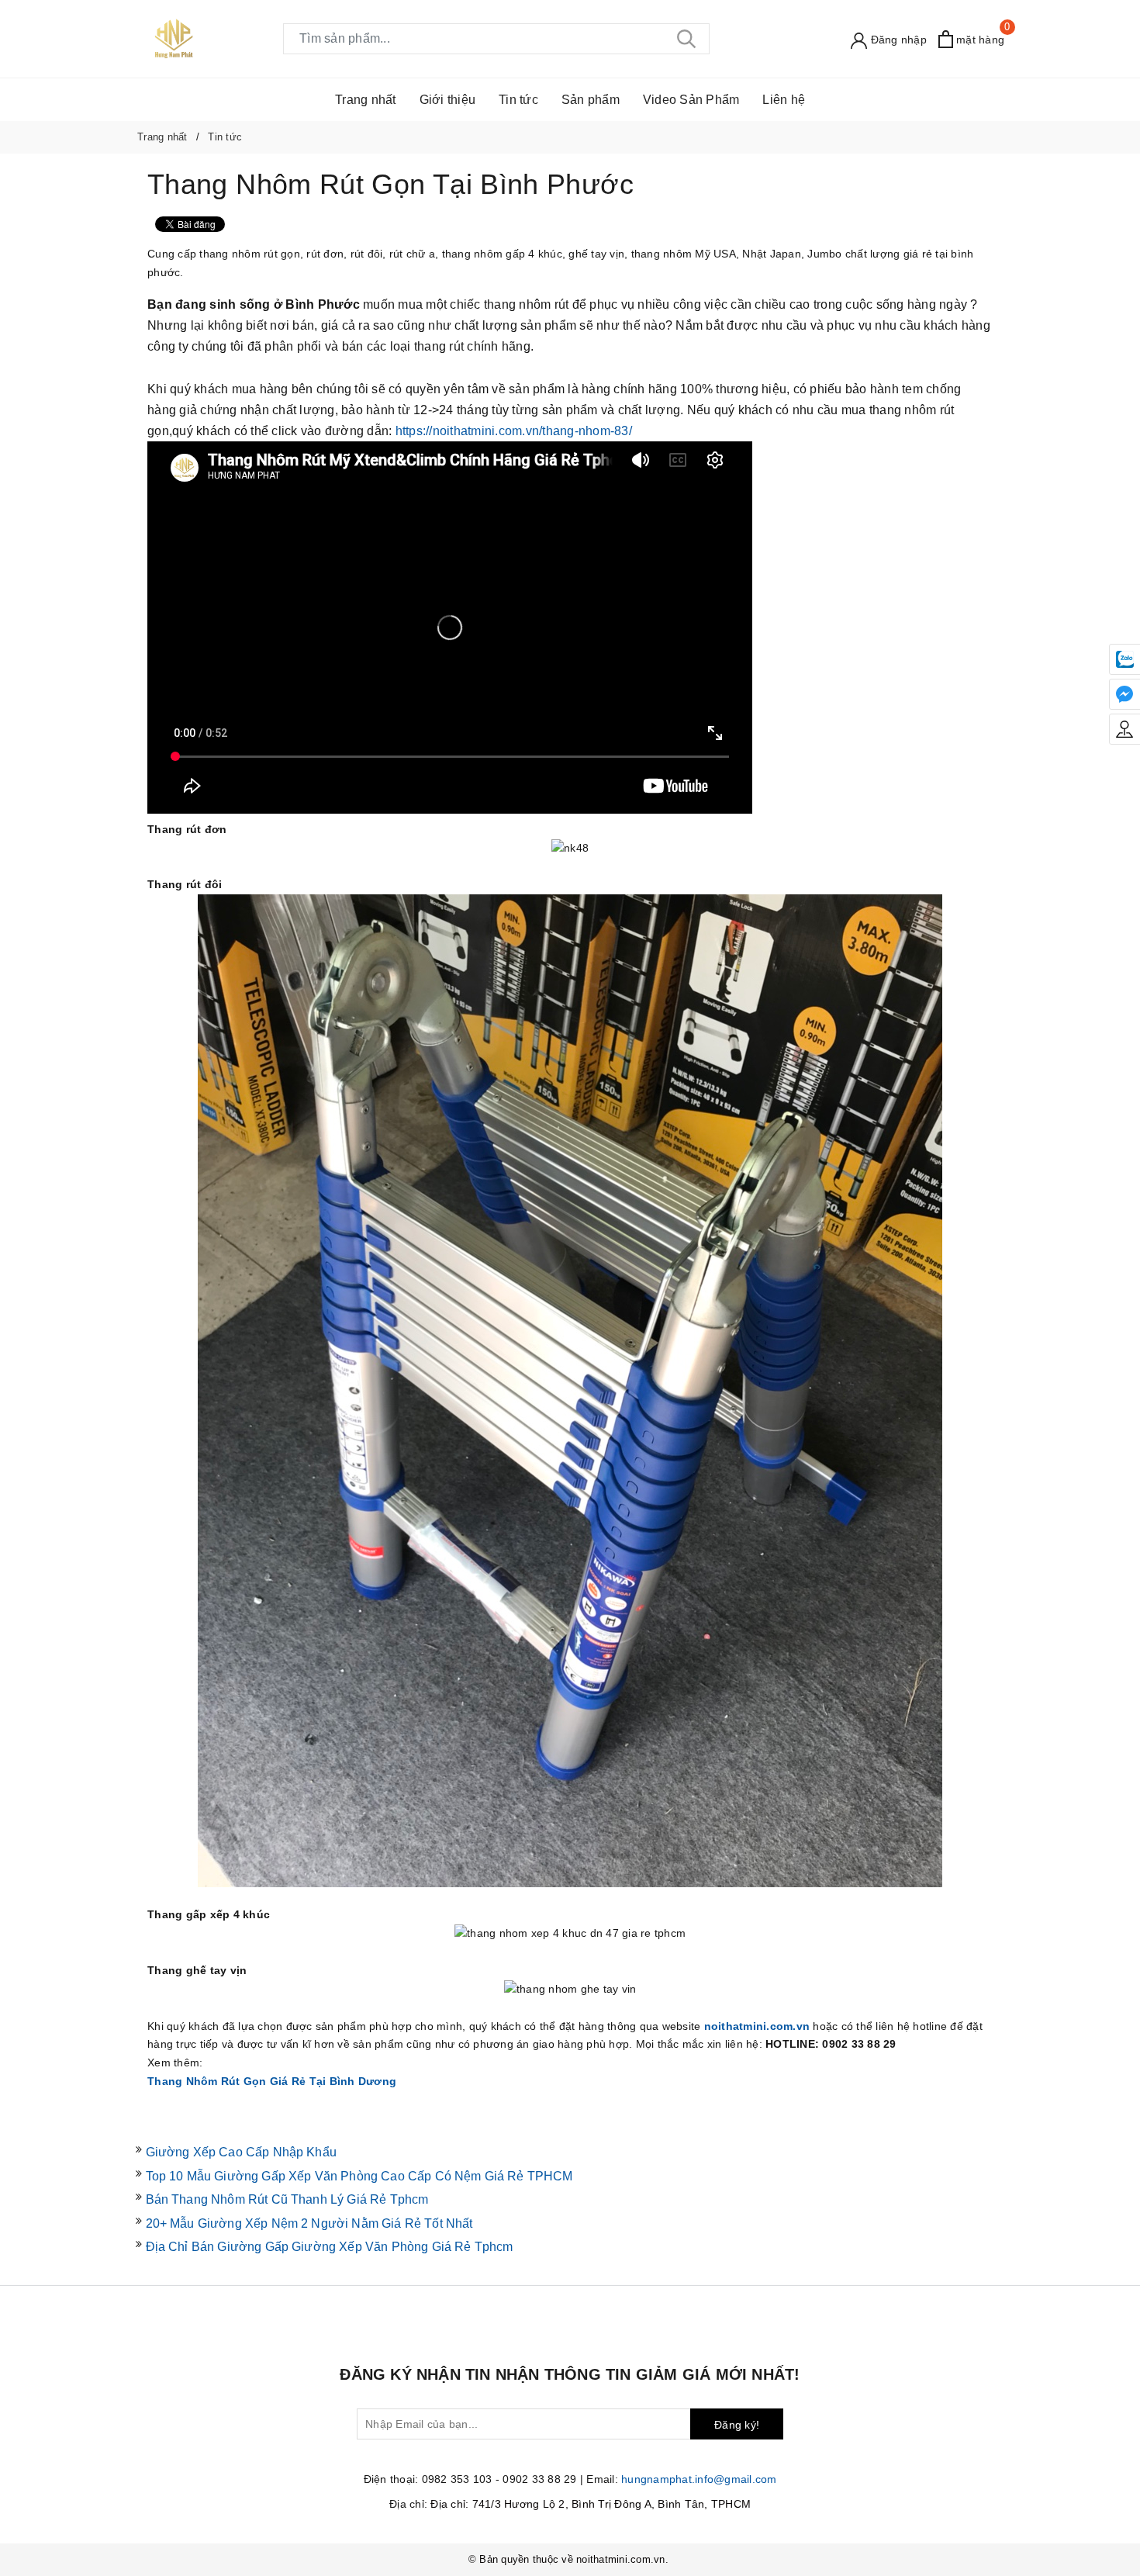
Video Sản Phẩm (691, 100)
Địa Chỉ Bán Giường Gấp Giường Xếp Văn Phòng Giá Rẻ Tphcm (330, 2247)
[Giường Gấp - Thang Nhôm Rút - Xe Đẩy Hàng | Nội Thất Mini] (174, 38)
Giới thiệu (448, 100)
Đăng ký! (737, 2425)
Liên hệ (784, 100)
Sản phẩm (591, 100)
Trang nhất (366, 100)
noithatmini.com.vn (757, 2026)
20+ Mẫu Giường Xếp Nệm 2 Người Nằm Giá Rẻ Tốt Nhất (309, 2223)
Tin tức (518, 100)
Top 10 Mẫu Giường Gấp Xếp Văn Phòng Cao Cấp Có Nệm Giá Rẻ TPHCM (359, 2176)
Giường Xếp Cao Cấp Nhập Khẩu (241, 2152)
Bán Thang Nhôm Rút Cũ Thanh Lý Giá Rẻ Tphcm (287, 2199)
